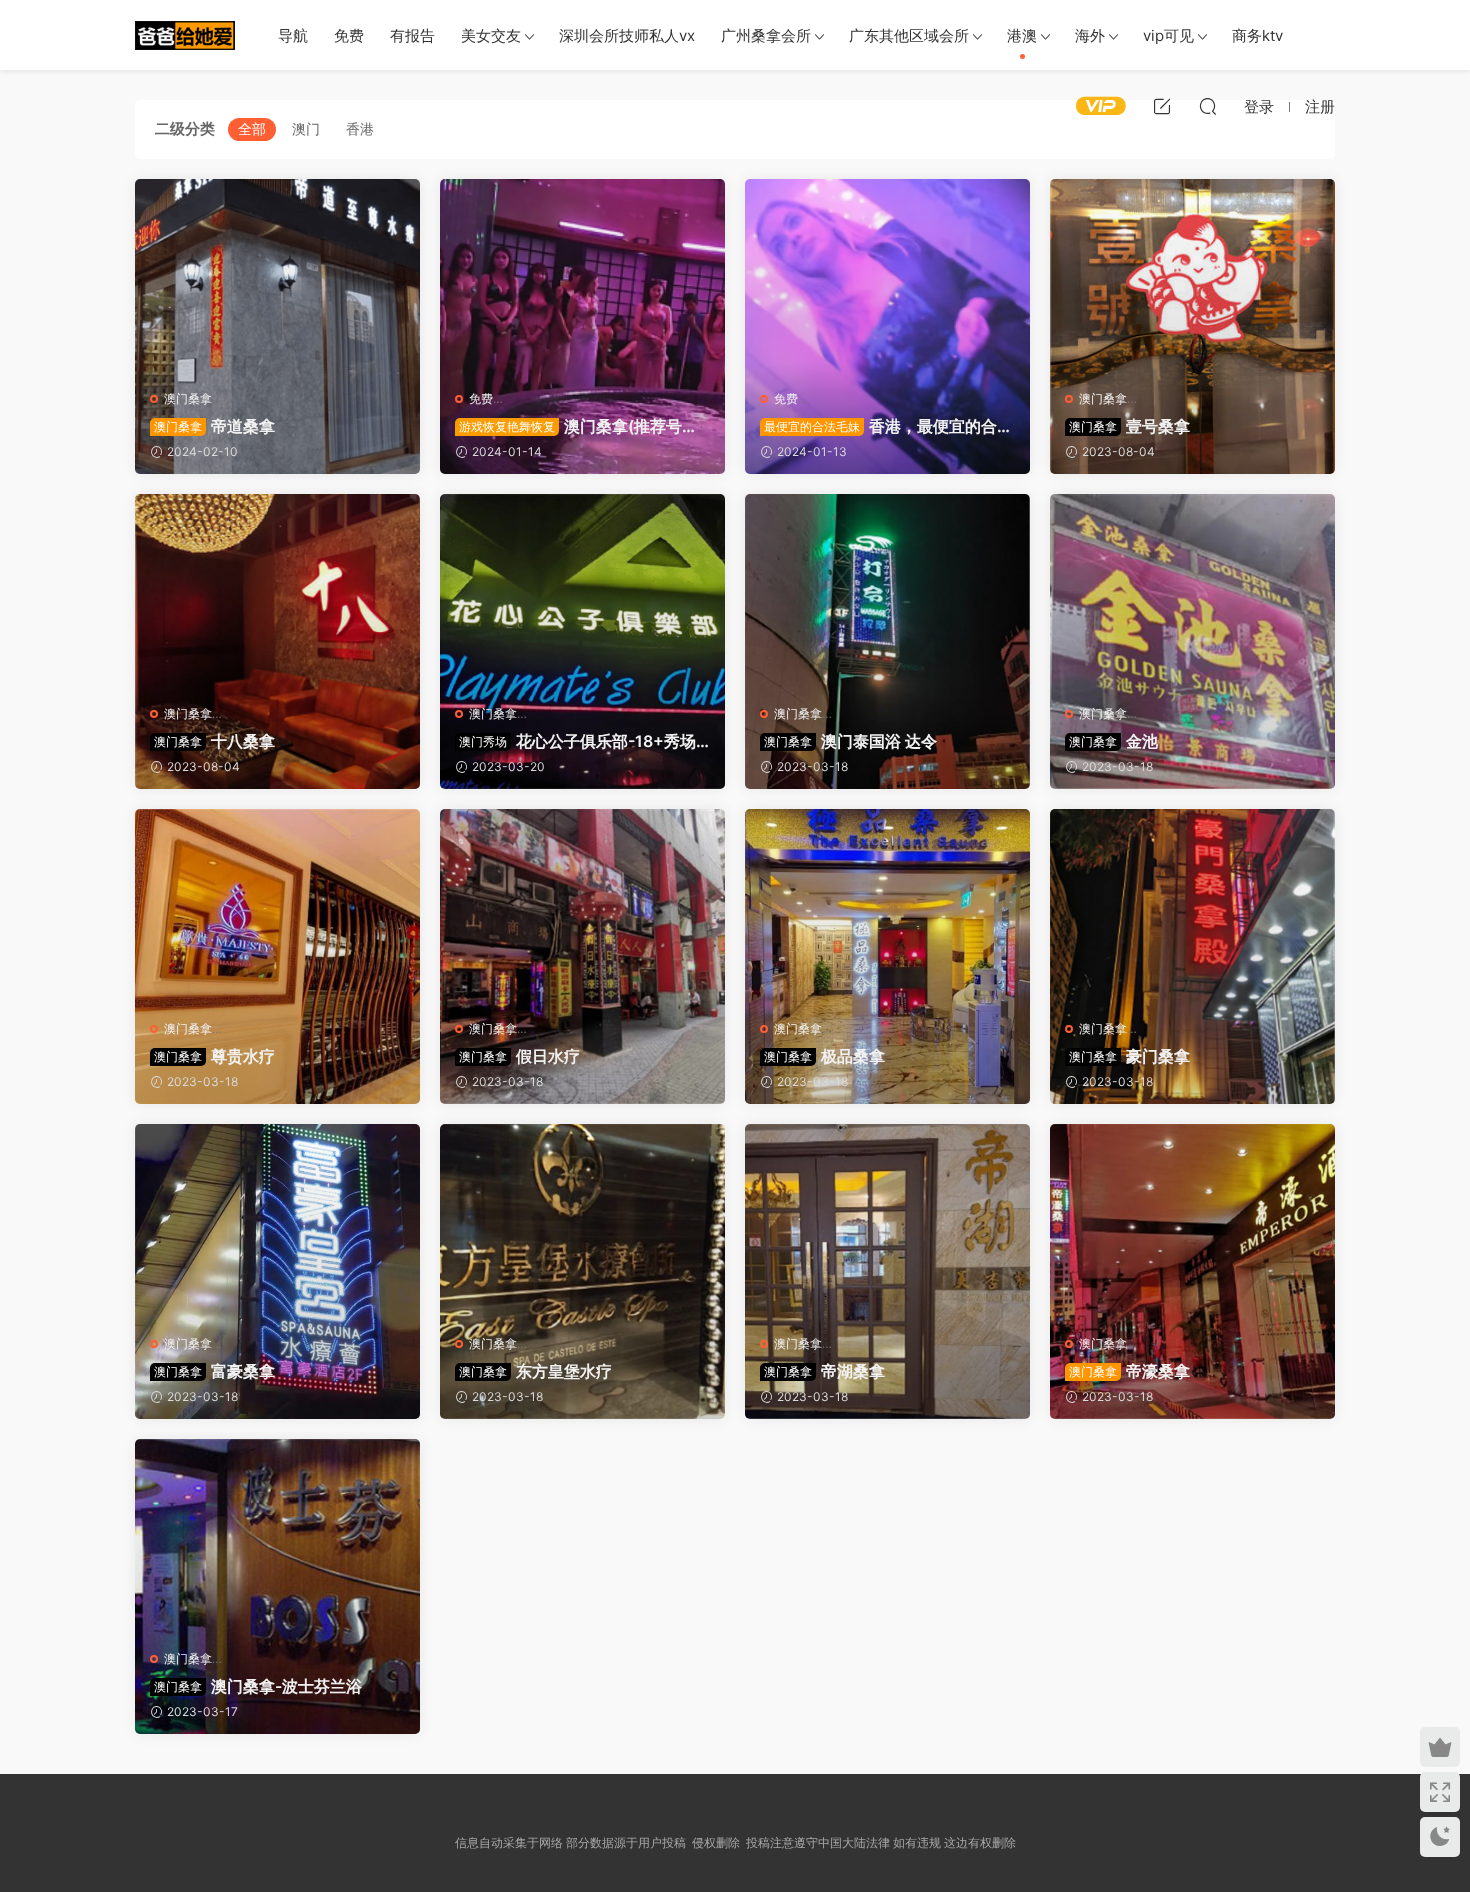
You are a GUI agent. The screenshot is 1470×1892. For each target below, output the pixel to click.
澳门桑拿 (188, 398)
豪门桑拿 (1129, 1056)
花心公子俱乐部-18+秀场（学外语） (575, 741)
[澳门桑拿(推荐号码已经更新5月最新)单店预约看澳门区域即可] (582, 277)
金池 (1113, 741)
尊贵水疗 (214, 1056)
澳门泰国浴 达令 (850, 741)
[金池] (1192, 592)
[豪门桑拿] (1192, 907)
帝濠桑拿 (1129, 1371)
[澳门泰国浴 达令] (887, 592)
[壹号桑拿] (1192, 277)
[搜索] (1208, 106)
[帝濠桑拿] (1192, 1222)
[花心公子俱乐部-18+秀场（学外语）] (582, 592)
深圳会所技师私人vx (627, 35)
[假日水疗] (582, 907)
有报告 (412, 35)
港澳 (1022, 35)
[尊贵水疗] (277, 907)
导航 (293, 35)
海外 (1090, 35)
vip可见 (1168, 35)
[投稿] (1162, 106)
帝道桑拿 (214, 426)
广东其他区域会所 (909, 35)
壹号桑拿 (1129, 426)
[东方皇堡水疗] (582, 1222)
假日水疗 (519, 1056)
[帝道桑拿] (277, 277)
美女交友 (491, 35)
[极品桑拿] (887, 907)
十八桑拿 (214, 741)
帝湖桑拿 (824, 1371)
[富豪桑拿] (277, 1222)
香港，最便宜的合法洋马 (886, 426)
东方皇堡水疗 (535, 1371)
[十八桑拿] (277, 592)
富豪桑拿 (214, 1371)
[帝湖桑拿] (887, 1222)
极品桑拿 (824, 1056)
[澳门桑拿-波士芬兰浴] (277, 1537)
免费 (349, 35)
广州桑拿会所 (766, 35)
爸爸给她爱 (185, 35)
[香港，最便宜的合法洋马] (887, 277)
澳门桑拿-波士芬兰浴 (258, 1686)
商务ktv (1257, 35)
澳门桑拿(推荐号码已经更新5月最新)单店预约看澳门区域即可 (576, 426)
